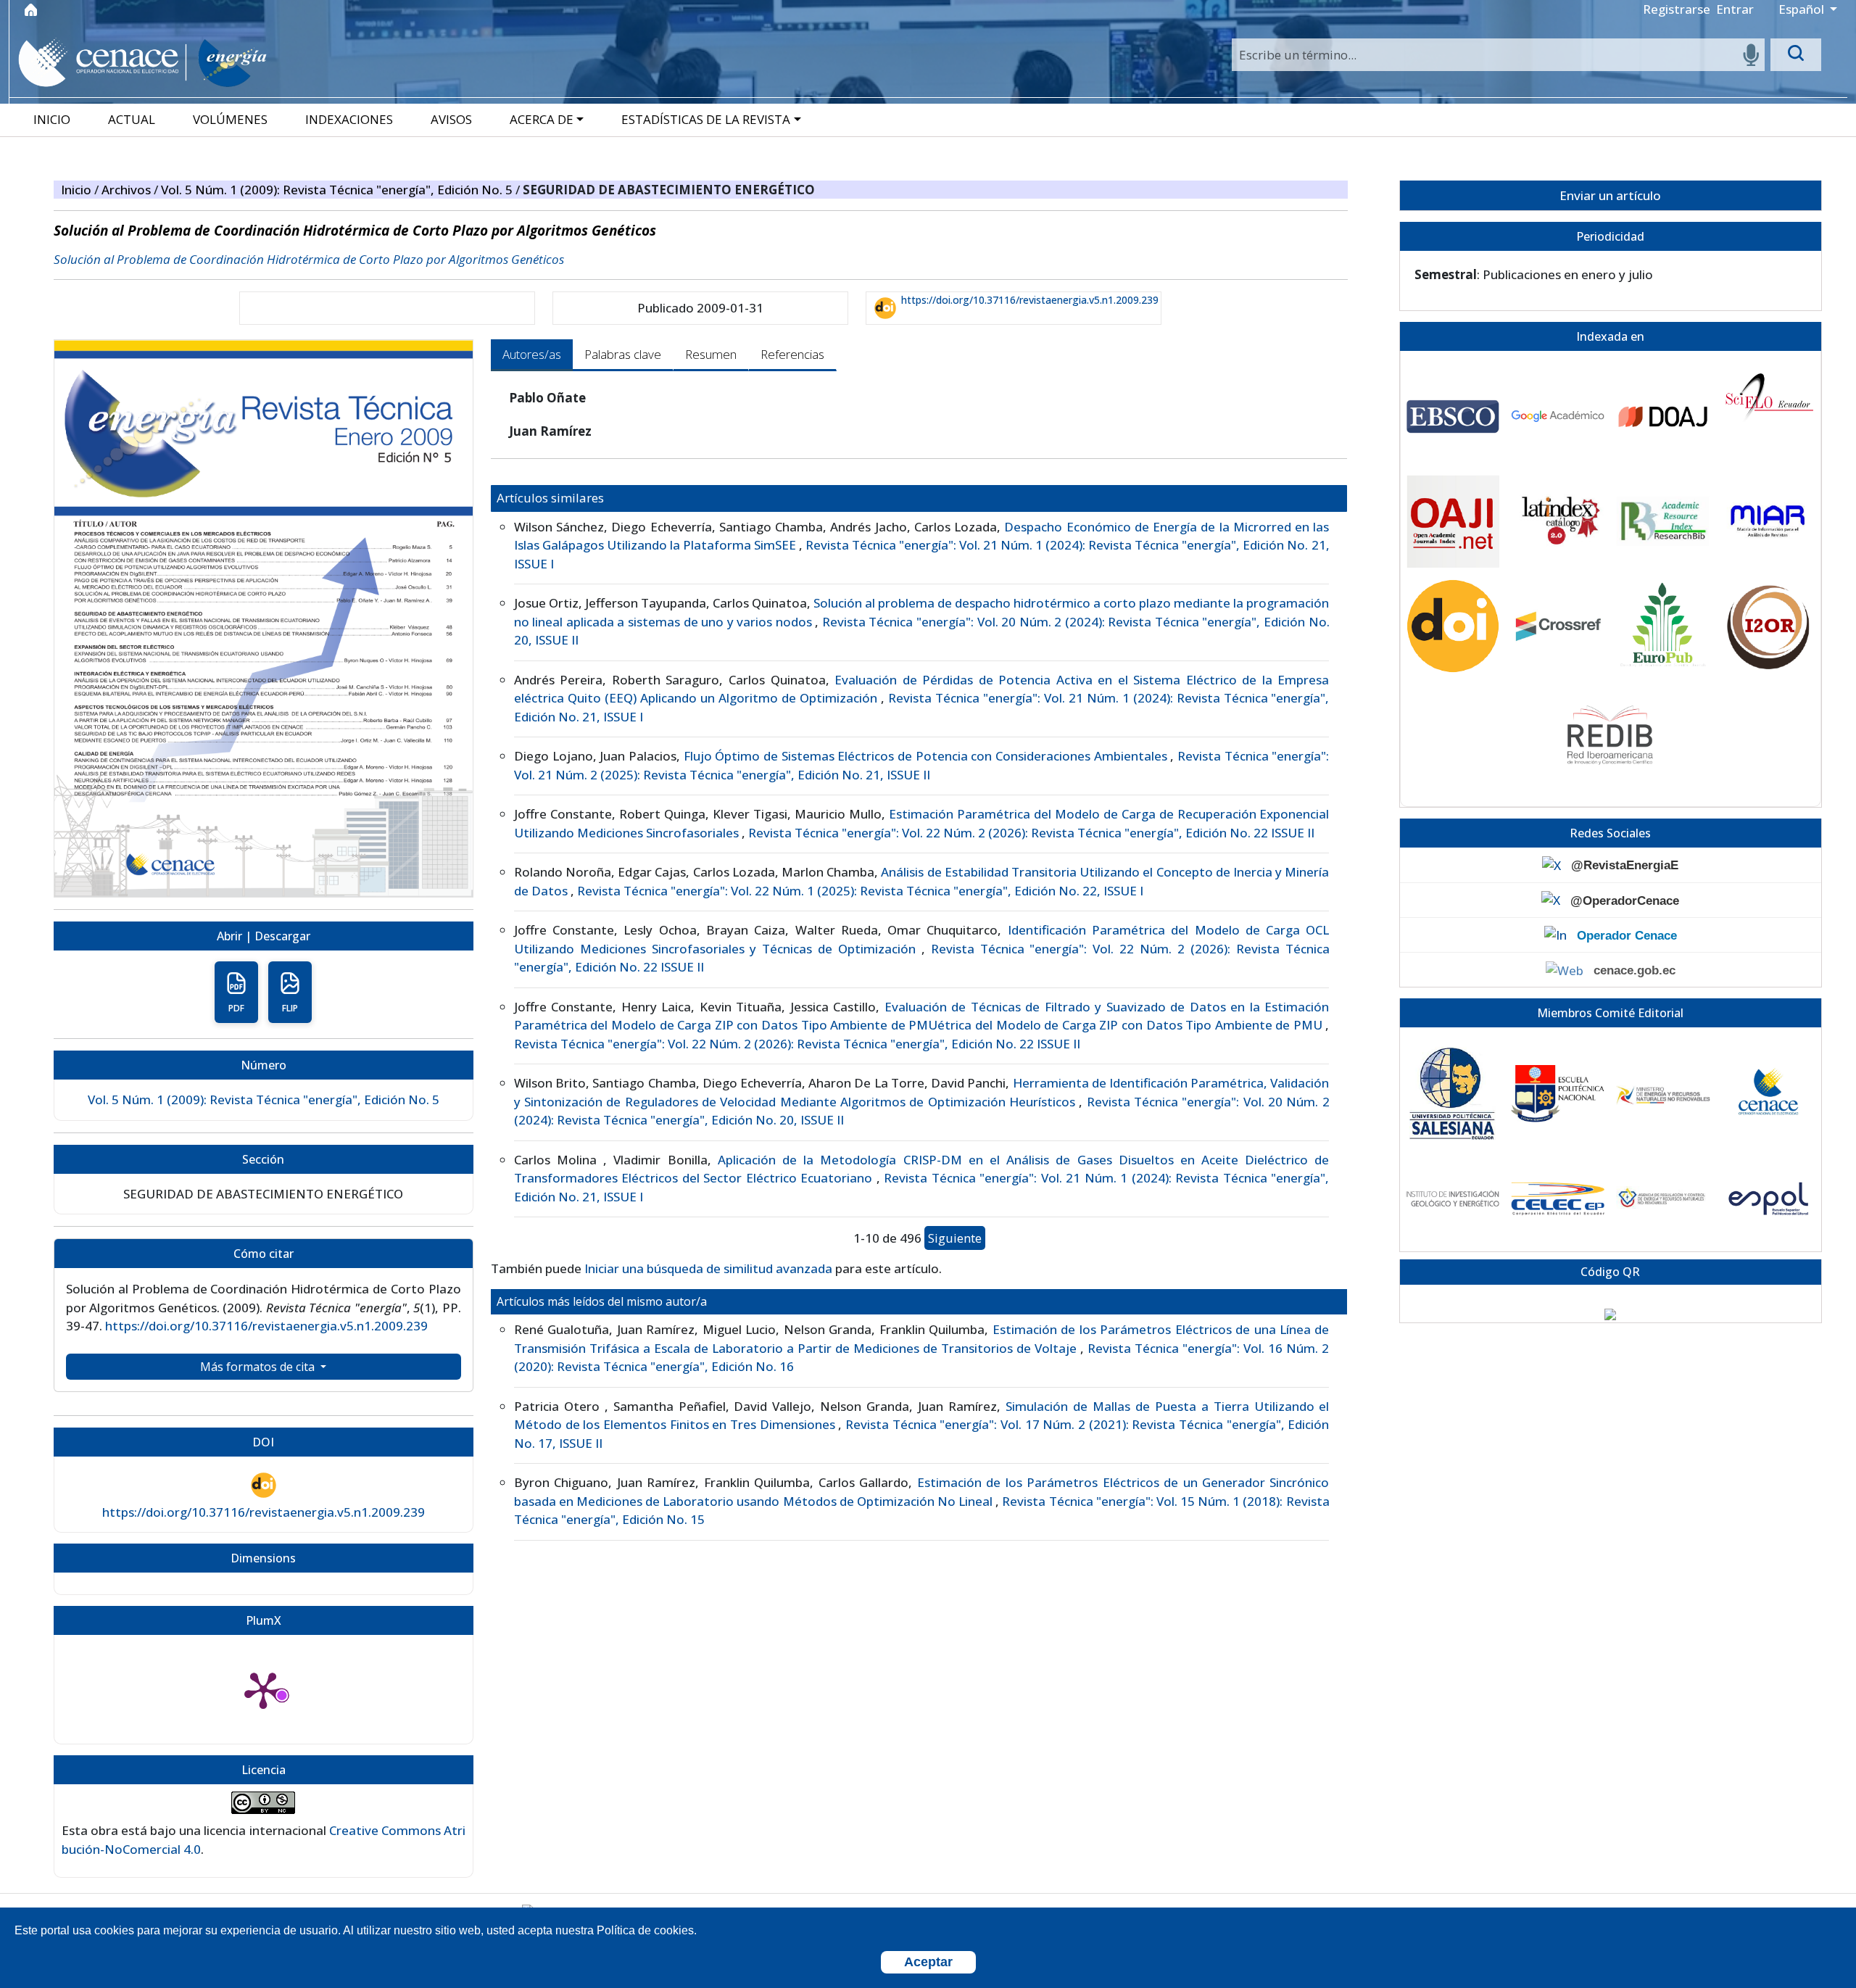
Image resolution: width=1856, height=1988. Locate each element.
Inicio (78, 190)
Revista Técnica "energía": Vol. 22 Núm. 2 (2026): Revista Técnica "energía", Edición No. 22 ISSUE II (1031, 833)
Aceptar (928, 1962)
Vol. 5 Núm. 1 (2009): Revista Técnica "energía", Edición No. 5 (338, 190)
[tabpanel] (919, 965)
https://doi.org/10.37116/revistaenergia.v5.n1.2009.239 (1030, 300)
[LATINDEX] (1558, 522)
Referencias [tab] (792, 354)
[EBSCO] (1453, 417)
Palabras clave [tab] (623, 354)
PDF (236, 1008)
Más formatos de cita (259, 1367)
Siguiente (955, 1238)
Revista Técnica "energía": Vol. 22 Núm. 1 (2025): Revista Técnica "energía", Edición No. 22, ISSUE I (860, 891)
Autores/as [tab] (532, 354)
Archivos (128, 190)
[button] (548, 119)
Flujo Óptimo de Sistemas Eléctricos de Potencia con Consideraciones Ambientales (927, 756)
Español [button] (1803, 9)
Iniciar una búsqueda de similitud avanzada (708, 1268)
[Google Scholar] (1558, 417)
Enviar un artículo (1610, 195)
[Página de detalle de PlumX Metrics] (263, 1689)
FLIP (290, 1008)
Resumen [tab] (711, 354)
